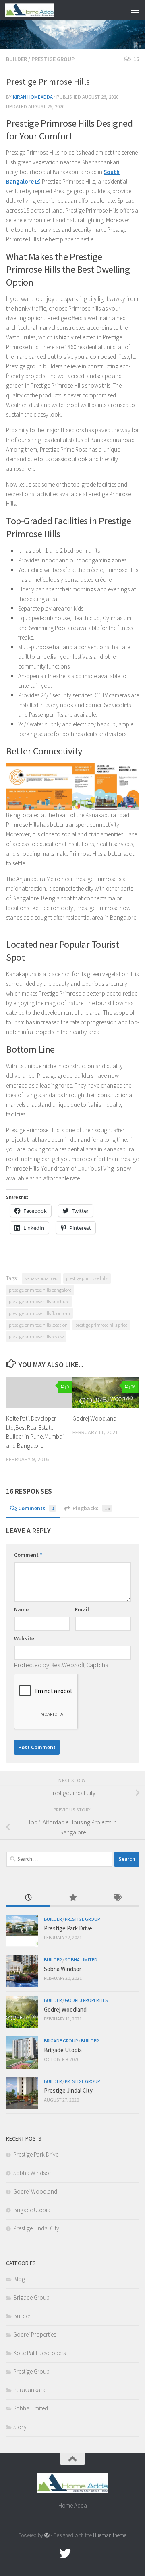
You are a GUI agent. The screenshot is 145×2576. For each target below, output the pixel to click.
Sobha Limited (81, 1960)
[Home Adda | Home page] (38, 10)
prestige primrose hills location (38, 1325)
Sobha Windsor (63, 1969)
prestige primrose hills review (36, 1336)
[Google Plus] (80, 2554)
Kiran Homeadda (33, 97)
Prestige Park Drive (68, 1928)
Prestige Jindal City (68, 2090)
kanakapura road (41, 1278)
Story (20, 2427)
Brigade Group (61, 2041)
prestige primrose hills (87, 1278)
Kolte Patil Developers (39, 2353)
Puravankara (29, 2390)
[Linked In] (94, 2554)
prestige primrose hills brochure (39, 1301)
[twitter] (65, 2554)
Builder (17, 59)
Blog (19, 2279)
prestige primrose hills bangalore (40, 1290)
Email (82, 1609)
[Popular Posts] (72, 1898)
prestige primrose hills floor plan (39, 1313)
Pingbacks (91, 1508)
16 (136, 59)
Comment (28, 1555)
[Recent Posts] (28, 1898)
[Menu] (135, 10)
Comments (36, 1508)
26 (133, 1387)
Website (24, 1638)
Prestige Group (53, 59)
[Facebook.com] (51, 2554)
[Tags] (117, 1898)
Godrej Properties (86, 2000)
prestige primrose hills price (101, 1325)
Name (21, 1609)
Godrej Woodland (94, 1418)
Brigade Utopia (63, 2050)
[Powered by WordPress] (47, 2535)
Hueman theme (110, 2535)
